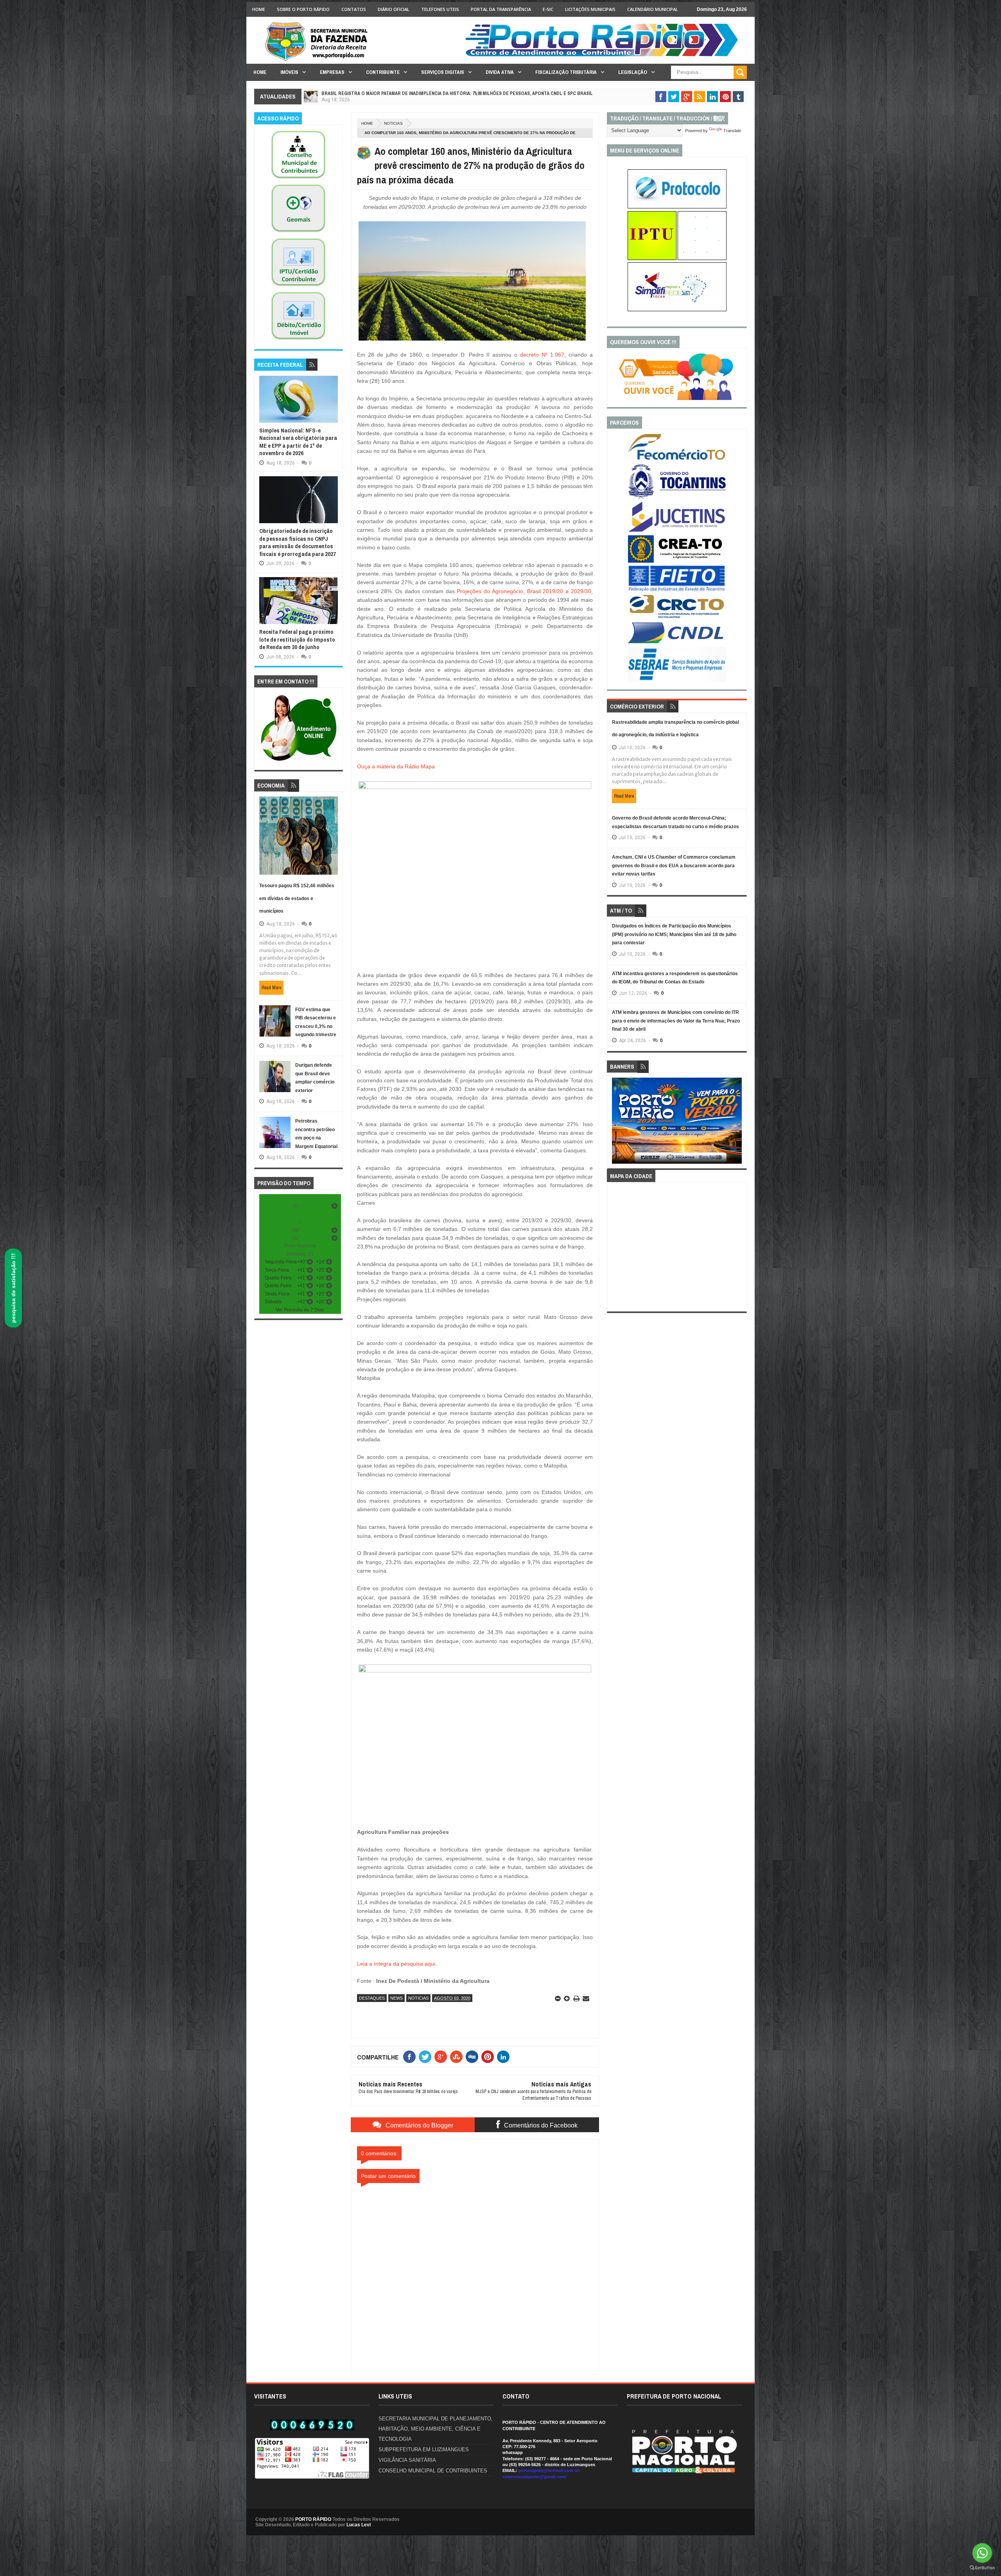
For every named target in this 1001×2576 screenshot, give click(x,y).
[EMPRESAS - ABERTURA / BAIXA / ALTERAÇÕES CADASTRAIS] (677, 310)
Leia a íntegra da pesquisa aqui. (397, 1964)
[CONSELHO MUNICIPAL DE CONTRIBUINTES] (298, 179)
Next (738, 1123)
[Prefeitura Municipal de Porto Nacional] (605, 56)
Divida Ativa (500, 72)
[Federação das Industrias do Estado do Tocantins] (677, 591)
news (396, 1998)
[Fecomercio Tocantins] (677, 459)
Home (259, 9)
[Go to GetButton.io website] (982, 2568)
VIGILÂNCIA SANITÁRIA (407, 2460)
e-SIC (548, 9)
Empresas (332, 72)
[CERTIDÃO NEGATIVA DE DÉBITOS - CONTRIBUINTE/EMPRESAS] (298, 287)
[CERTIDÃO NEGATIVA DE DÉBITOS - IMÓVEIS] (298, 340)
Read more (271, 988)
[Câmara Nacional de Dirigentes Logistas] (677, 643)
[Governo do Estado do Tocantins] (677, 497)
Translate (732, 131)
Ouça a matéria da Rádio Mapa (396, 766)
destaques (372, 1998)
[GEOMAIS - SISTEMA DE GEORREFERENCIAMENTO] (298, 233)
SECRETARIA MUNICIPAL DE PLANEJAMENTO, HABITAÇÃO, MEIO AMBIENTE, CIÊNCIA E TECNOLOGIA (436, 2429)
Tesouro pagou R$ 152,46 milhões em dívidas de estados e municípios (297, 898)
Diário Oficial (394, 9)
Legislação (633, 72)
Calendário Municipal (653, 9)
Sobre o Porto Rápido (303, 9)
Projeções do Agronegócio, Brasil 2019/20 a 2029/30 (524, 591)
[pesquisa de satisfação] (677, 398)
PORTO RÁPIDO (313, 2519)
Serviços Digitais (443, 72)
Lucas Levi (359, 2525)
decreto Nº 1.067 (542, 355)
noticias (393, 123)
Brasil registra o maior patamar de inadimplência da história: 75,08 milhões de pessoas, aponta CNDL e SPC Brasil (457, 93)
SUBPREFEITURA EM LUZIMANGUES (424, 2450)
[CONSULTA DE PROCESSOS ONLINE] (677, 207)
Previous (616, 1123)
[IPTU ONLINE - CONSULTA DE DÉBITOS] (652, 258)
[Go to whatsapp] (982, 2553)
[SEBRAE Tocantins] (677, 680)
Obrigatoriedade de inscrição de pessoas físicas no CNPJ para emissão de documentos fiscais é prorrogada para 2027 (298, 542)
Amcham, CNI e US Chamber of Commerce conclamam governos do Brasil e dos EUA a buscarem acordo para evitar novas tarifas (674, 866)
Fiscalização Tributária (566, 72)
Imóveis (289, 72)
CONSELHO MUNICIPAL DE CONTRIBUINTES (433, 2471)
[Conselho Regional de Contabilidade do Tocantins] (677, 617)
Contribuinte (383, 72)
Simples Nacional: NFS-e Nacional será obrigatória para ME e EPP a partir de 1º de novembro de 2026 (298, 442)
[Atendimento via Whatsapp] (299, 761)
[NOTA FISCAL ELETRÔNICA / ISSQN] (702, 258)
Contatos (354, 9)
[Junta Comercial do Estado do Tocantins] (677, 531)
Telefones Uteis (440, 9)
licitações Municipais (590, 9)
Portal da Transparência (501, 9)
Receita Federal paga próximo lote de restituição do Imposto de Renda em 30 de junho (297, 639)
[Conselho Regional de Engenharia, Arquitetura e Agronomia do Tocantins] (677, 561)
